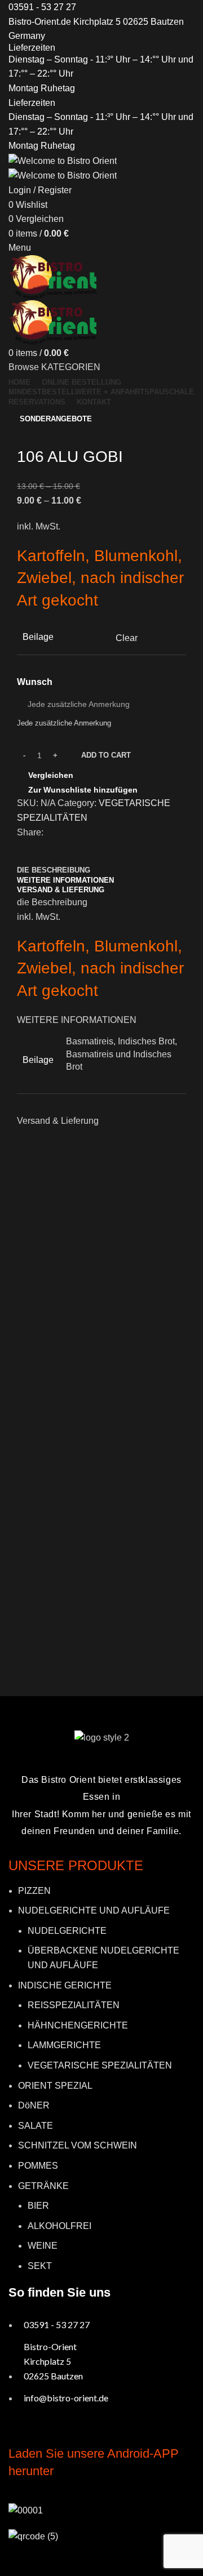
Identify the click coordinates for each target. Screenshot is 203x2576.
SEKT (40, 2266)
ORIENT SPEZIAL (55, 2086)
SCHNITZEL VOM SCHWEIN (78, 2145)
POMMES (38, 2166)
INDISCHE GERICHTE (65, 1985)
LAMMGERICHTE (64, 2045)
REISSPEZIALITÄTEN (74, 2005)
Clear (127, 638)
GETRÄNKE (43, 2186)
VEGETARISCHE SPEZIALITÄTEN (100, 2065)
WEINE (43, 2246)
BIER (38, 2206)
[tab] (54, 870)
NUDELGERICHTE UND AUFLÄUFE (94, 1910)
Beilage (38, 637)
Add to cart (106, 755)
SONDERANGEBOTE (56, 419)
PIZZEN (34, 1891)
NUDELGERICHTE (67, 1931)
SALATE (36, 2126)
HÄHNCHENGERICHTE (78, 2025)
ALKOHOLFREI (59, 2226)
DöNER (34, 2105)
